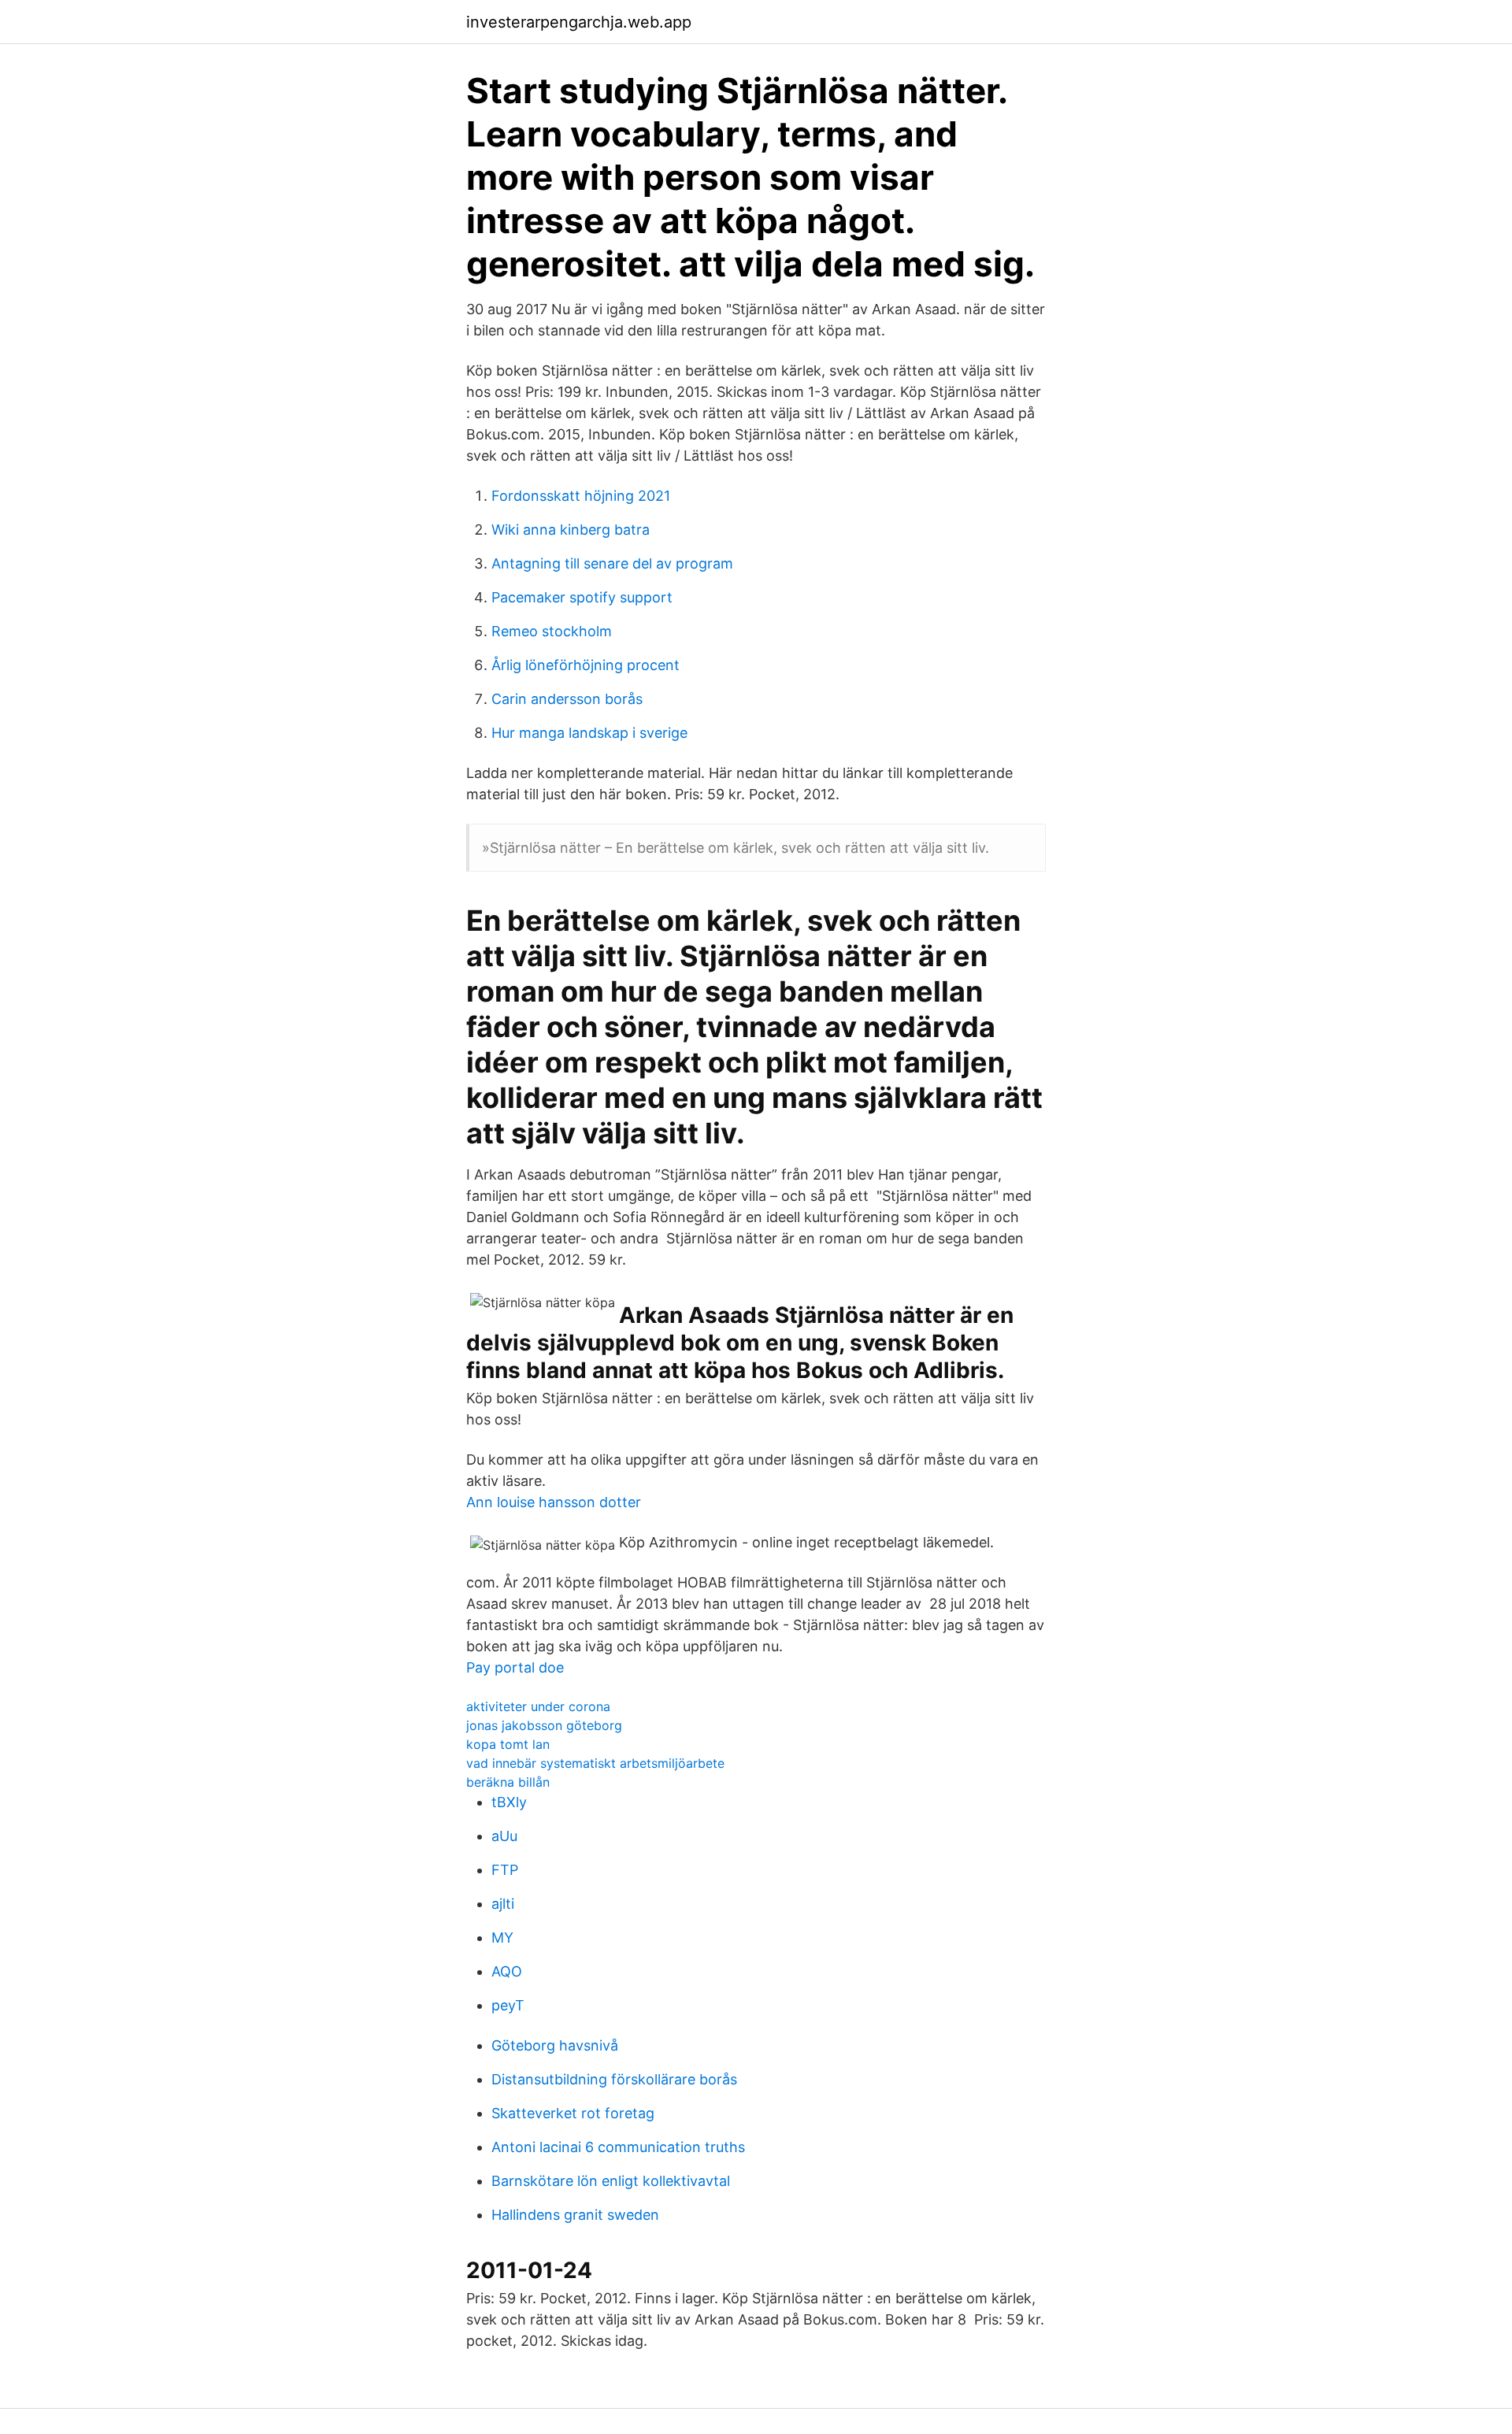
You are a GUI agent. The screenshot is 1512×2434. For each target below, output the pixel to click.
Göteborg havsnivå (555, 2045)
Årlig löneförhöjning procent (586, 665)
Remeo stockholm (552, 631)
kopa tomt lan (508, 1744)
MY (502, 1938)
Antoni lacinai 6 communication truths (618, 2147)
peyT (508, 2005)
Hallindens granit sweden (575, 2215)
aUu (504, 1836)
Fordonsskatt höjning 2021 (581, 496)
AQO (507, 1971)
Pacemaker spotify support (582, 597)
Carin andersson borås (567, 699)
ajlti (503, 1904)
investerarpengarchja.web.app (579, 22)
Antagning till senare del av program (612, 563)
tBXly (509, 1802)
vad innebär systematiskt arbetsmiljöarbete (595, 1763)
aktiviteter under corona (538, 1706)
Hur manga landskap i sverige (589, 733)
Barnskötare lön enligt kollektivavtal (611, 2181)
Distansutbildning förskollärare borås (614, 2079)
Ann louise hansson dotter (554, 1502)
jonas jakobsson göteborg (544, 1725)
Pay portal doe (515, 1667)
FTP (505, 1870)
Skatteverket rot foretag (573, 2113)
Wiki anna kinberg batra (571, 530)
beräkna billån (508, 1782)
